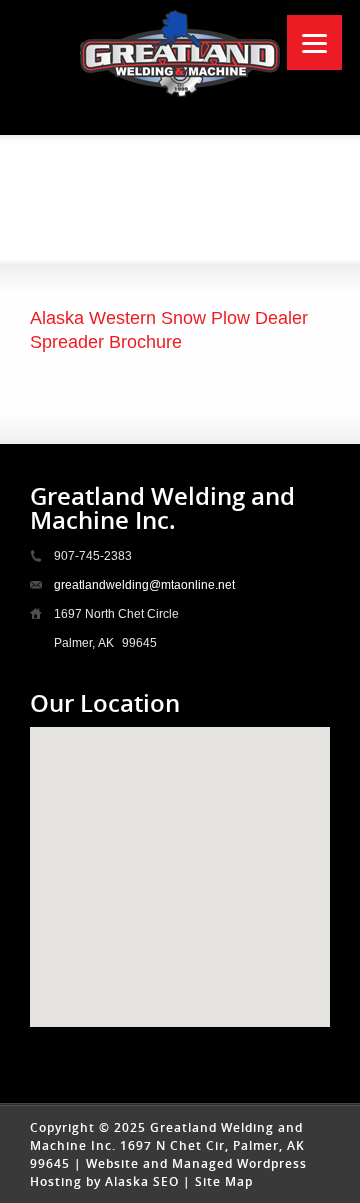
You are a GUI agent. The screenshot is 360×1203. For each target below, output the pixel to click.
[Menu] (314, 42)
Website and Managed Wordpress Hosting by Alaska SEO (168, 1172)
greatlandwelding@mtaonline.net (144, 585)
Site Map (224, 1181)
